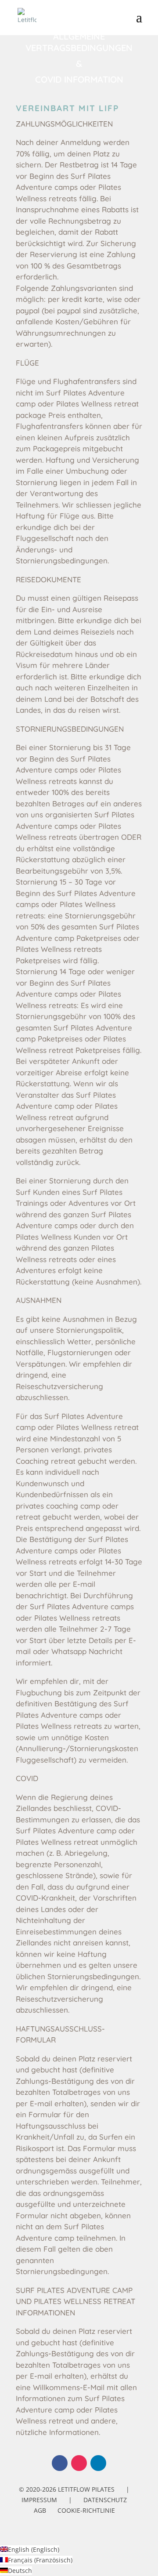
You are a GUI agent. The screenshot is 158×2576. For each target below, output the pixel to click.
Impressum (39, 2500)
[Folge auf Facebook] (60, 2463)
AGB (40, 2510)
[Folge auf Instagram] (79, 2463)
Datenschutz (105, 2500)
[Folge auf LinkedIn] (98, 2463)
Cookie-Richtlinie (86, 2510)
